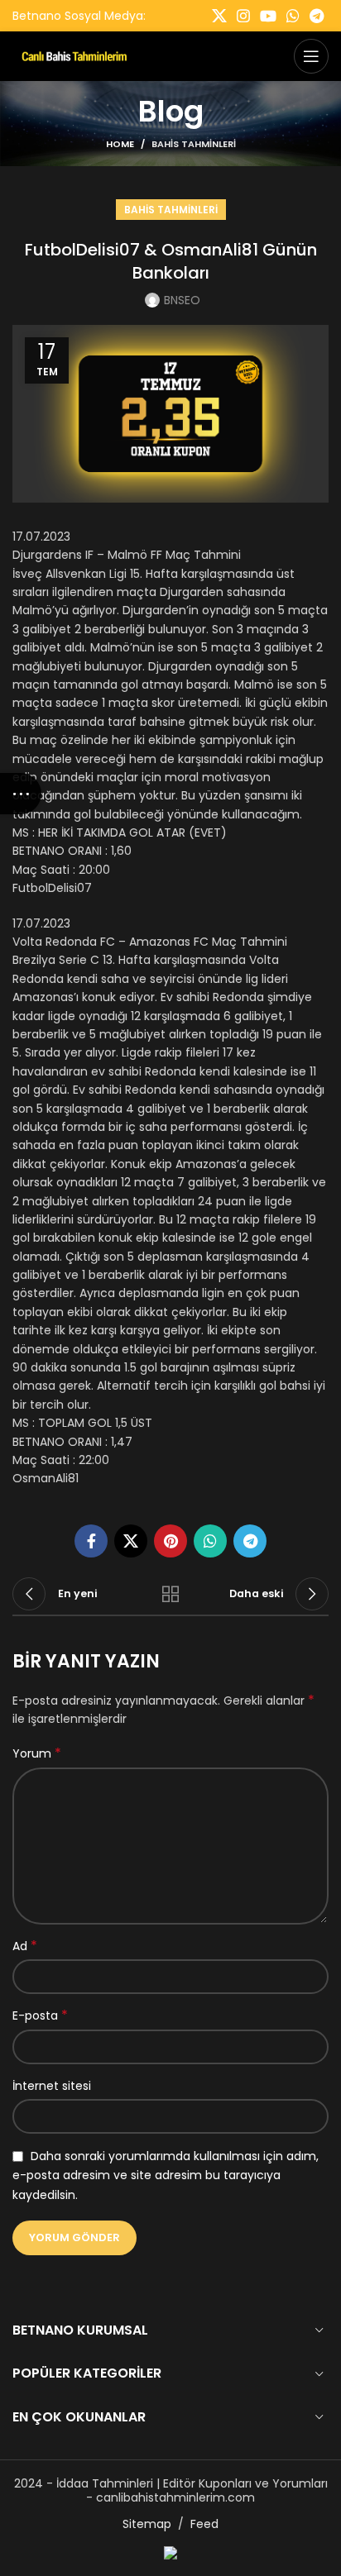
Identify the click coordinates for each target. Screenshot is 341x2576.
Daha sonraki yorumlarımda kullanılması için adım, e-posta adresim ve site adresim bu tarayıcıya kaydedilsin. (166, 2175)
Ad (25, 1946)
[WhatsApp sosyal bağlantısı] (293, 16)
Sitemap (147, 2524)
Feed (204, 2524)
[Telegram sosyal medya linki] (317, 16)
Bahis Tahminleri (194, 144)
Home (120, 144)
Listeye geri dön (170, 1594)
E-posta (40, 2015)
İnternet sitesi (52, 2086)
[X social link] (219, 16)
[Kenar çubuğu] (21, 794)
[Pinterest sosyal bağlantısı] (170, 1541)
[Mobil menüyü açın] (311, 56)
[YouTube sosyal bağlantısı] (268, 16)
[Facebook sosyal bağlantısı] (91, 1541)
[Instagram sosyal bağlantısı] (243, 16)
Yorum (37, 1753)
